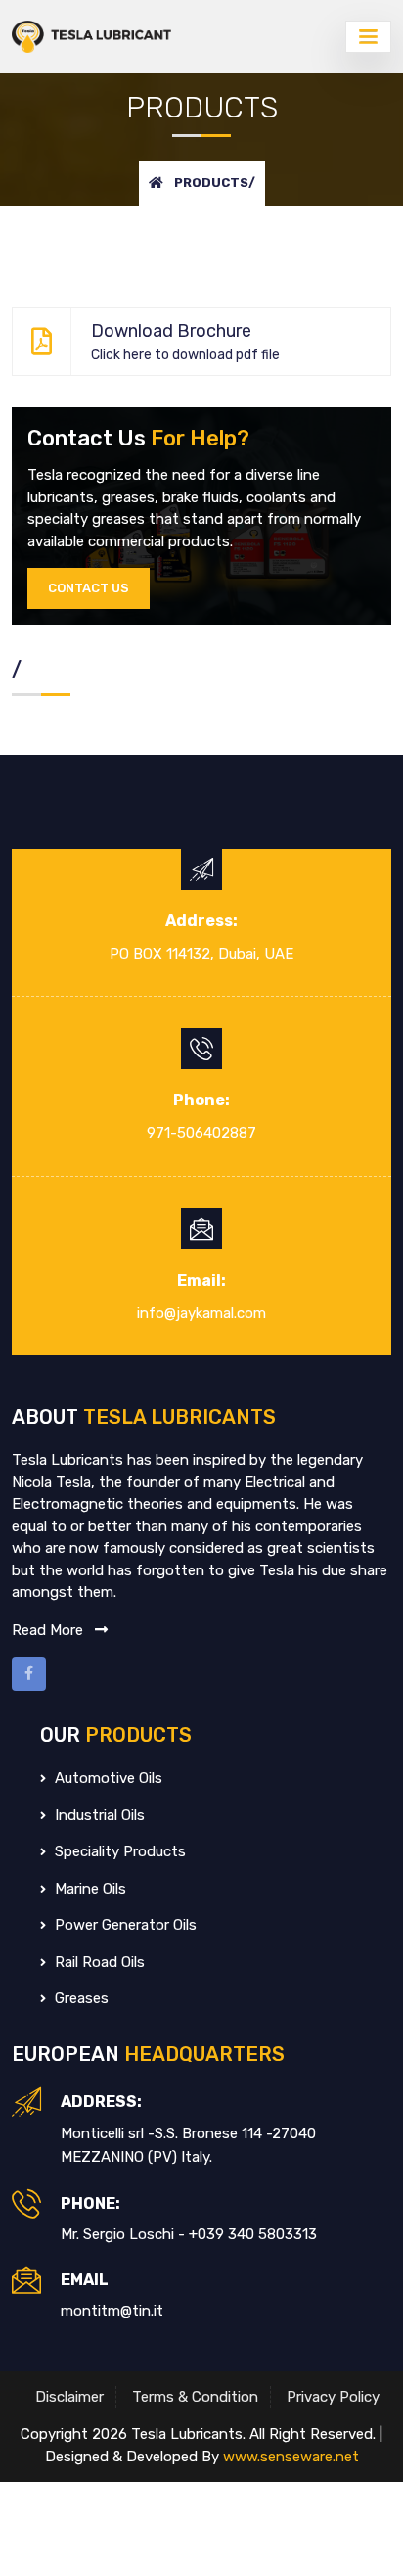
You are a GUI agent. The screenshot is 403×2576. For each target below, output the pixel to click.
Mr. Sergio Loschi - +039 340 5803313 (189, 2234)
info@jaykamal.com (201, 1313)
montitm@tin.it (112, 2311)
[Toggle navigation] (368, 37)
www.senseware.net (291, 2457)
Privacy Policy (333, 2397)
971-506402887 (201, 1133)
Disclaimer (69, 2397)
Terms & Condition (195, 2397)
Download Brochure (185, 342)
